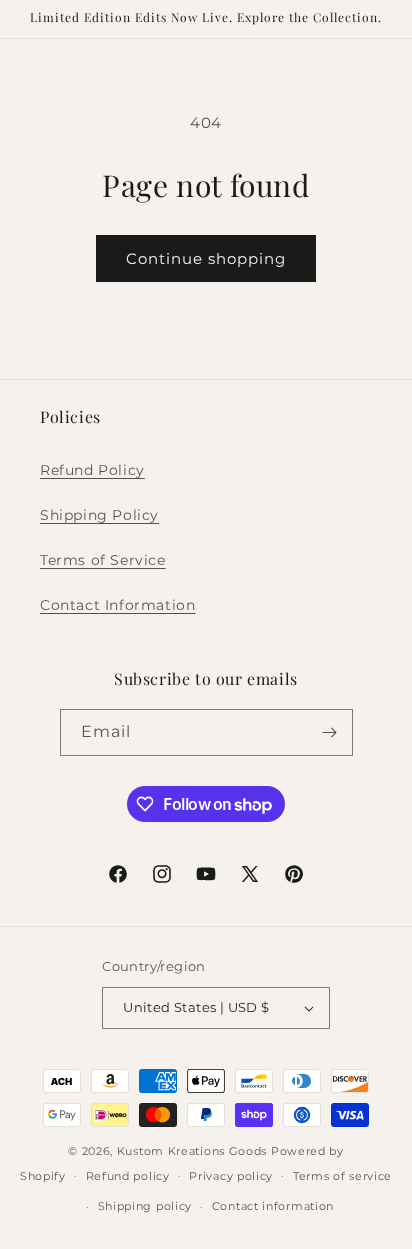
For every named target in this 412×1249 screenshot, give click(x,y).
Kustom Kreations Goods (192, 1151)
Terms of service (342, 1176)
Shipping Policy (99, 515)
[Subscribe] (330, 732)
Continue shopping (206, 258)
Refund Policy (92, 470)
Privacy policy (231, 1176)
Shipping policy (145, 1206)
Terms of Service (103, 560)
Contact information (273, 1206)
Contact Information (117, 605)
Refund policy (128, 1176)
